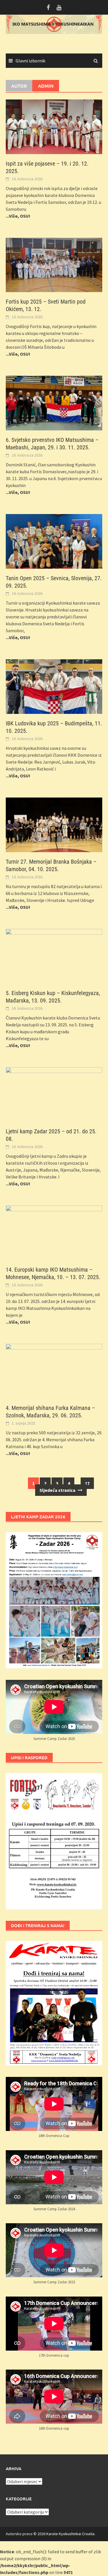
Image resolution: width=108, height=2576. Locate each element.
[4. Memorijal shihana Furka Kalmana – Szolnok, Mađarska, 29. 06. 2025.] (54, 1371)
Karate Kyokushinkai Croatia (70, 2534)
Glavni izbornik (30, 61)
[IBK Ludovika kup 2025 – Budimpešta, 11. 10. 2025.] (54, 686)
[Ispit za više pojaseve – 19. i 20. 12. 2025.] (54, 126)
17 (87, 1483)
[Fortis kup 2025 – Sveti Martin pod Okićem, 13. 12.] (54, 264)
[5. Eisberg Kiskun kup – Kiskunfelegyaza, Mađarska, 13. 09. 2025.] (54, 956)
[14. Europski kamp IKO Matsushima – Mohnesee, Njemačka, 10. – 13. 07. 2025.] (54, 1232)
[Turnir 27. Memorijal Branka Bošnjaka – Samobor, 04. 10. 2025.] (54, 824)
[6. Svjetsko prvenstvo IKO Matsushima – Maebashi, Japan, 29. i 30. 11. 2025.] (54, 402)
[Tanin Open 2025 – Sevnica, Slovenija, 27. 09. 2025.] (54, 541)
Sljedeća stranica (58, 1490)
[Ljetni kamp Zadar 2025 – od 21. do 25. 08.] (54, 1094)
